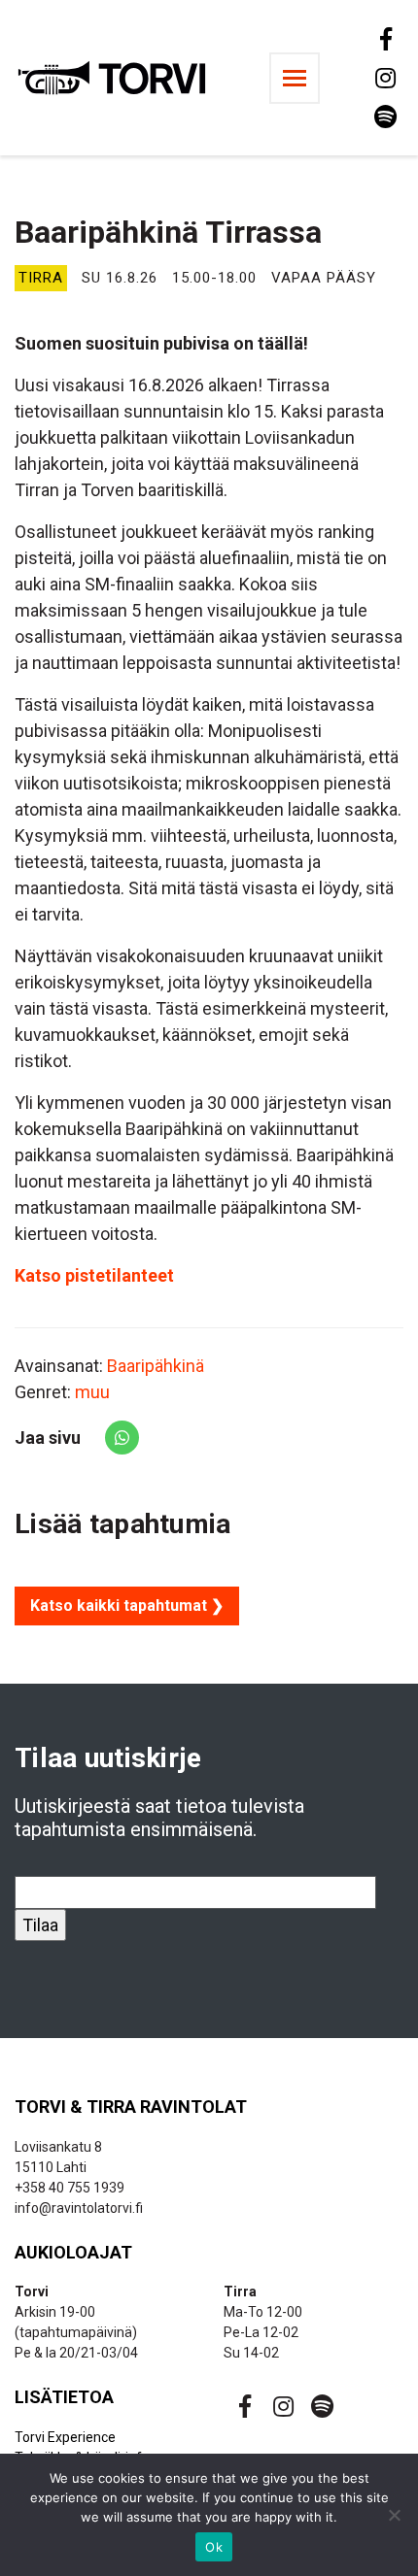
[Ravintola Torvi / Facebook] (384, 39)
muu (92, 1392)
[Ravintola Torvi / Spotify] (384, 117)
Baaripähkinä (156, 1366)
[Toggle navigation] (295, 78)
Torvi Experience (65, 2437)
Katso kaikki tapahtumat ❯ (127, 1606)
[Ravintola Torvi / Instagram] (384, 78)
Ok (214, 2547)
